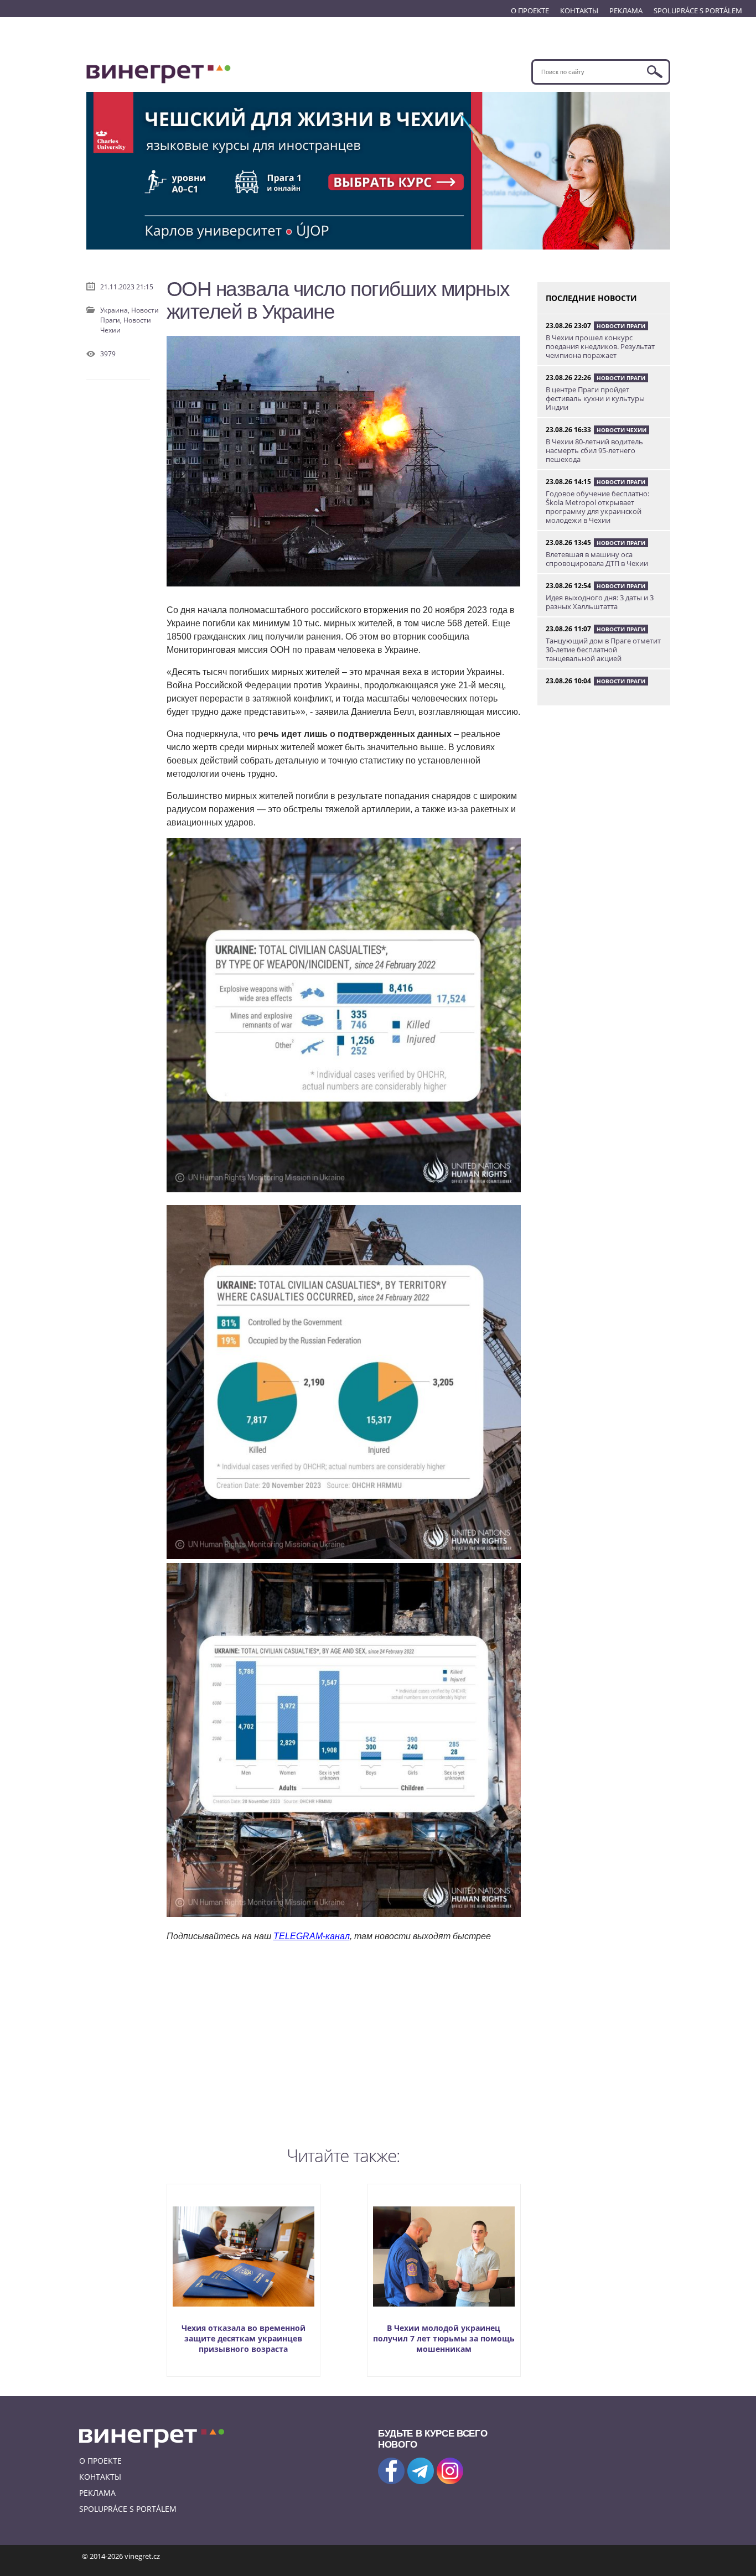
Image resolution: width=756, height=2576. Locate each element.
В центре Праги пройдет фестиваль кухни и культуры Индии (595, 398)
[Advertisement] (344, 2042)
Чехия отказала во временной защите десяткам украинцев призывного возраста (244, 2338)
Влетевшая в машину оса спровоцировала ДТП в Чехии (597, 559)
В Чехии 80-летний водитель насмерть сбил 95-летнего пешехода (594, 450)
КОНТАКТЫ (579, 11)
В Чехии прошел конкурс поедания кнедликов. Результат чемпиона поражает (600, 346)
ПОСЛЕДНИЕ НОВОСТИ (591, 298)
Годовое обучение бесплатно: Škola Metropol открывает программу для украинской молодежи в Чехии (597, 507)
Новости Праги (621, 326)
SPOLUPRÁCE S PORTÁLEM (698, 11)
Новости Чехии (622, 430)
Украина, (116, 310)
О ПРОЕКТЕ (530, 11)
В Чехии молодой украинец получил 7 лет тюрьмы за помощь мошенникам (444, 2338)
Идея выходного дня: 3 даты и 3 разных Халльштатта (600, 602)
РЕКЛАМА (626, 11)
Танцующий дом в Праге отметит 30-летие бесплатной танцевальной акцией (603, 650)
